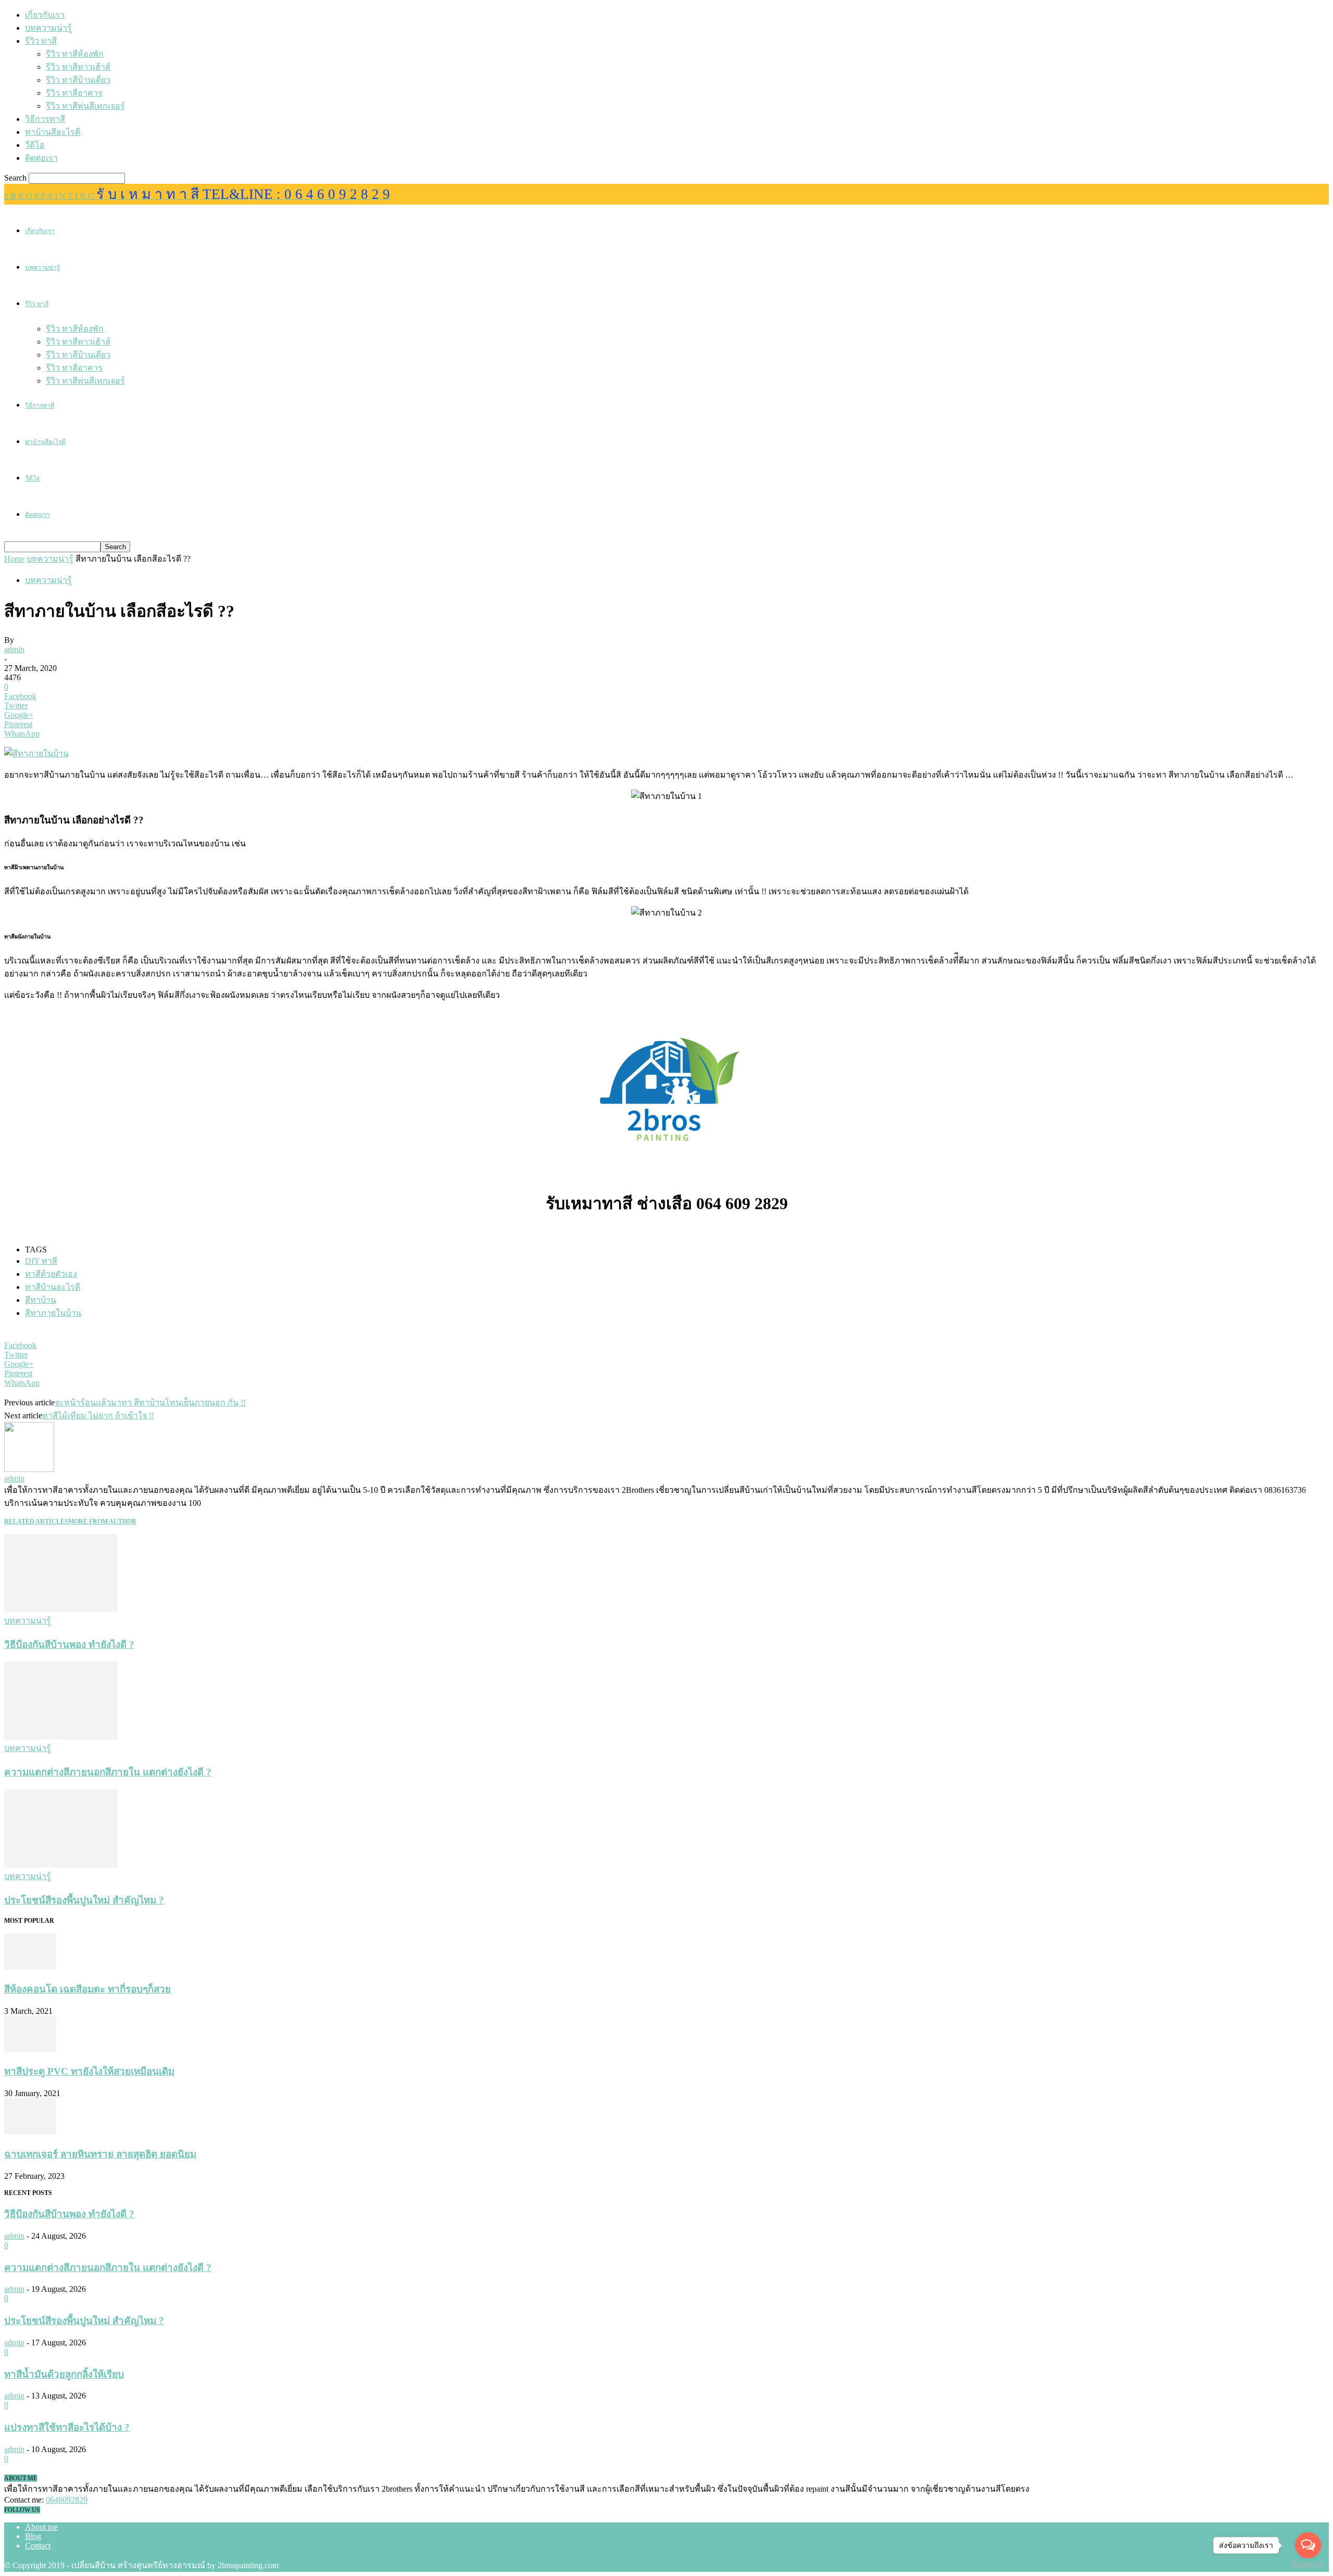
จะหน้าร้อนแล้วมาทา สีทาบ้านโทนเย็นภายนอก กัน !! (150, 1403)
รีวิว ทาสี (41, 41)
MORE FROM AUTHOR (102, 1521)
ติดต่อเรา (41, 158)
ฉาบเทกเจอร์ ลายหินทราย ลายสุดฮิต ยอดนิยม (100, 2154)
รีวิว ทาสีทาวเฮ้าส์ (78, 67)
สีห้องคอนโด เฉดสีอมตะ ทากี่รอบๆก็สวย (87, 1989)
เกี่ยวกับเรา (45, 15)
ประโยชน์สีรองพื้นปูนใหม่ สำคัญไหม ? (84, 1900)
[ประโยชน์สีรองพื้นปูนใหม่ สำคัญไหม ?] (61, 1865)
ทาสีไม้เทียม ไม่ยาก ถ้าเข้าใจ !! (98, 1416)
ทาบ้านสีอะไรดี (53, 132)
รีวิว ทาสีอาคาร (74, 93)
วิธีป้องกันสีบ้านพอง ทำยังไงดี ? (69, 1645)
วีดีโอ (35, 145)
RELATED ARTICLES (36, 1521)
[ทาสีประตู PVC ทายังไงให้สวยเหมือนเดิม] (30, 2050)
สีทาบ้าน (41, 1300)
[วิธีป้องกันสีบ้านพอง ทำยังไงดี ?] (61, 1609)
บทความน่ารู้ (48, 28)
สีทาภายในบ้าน (53, 1313)
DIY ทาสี (41, 1261)
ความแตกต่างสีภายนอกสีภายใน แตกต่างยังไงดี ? (108, 1772)
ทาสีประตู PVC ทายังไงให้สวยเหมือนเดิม (89, 2071)
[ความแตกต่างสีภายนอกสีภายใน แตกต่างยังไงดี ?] (61, 1737)
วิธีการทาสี (45, 119)
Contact (38, 2546)
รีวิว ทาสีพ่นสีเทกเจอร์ (85, 106)
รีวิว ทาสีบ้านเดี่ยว (78, 80)
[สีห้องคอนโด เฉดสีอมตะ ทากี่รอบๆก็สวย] (30, 1967)
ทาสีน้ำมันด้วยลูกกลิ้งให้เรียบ (64, 2374)
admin (14, 649)
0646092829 (67, 2500)
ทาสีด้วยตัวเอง (51, 1274)
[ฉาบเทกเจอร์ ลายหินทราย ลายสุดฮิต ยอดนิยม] (30, 2132)
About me (41, 2527)
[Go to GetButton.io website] (1308, 2565)
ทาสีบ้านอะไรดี (53, 1287)
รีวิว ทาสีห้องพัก (75, 54)
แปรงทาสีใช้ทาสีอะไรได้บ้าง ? (67, 2427)
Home (14, 559)
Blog (33, 2536)
